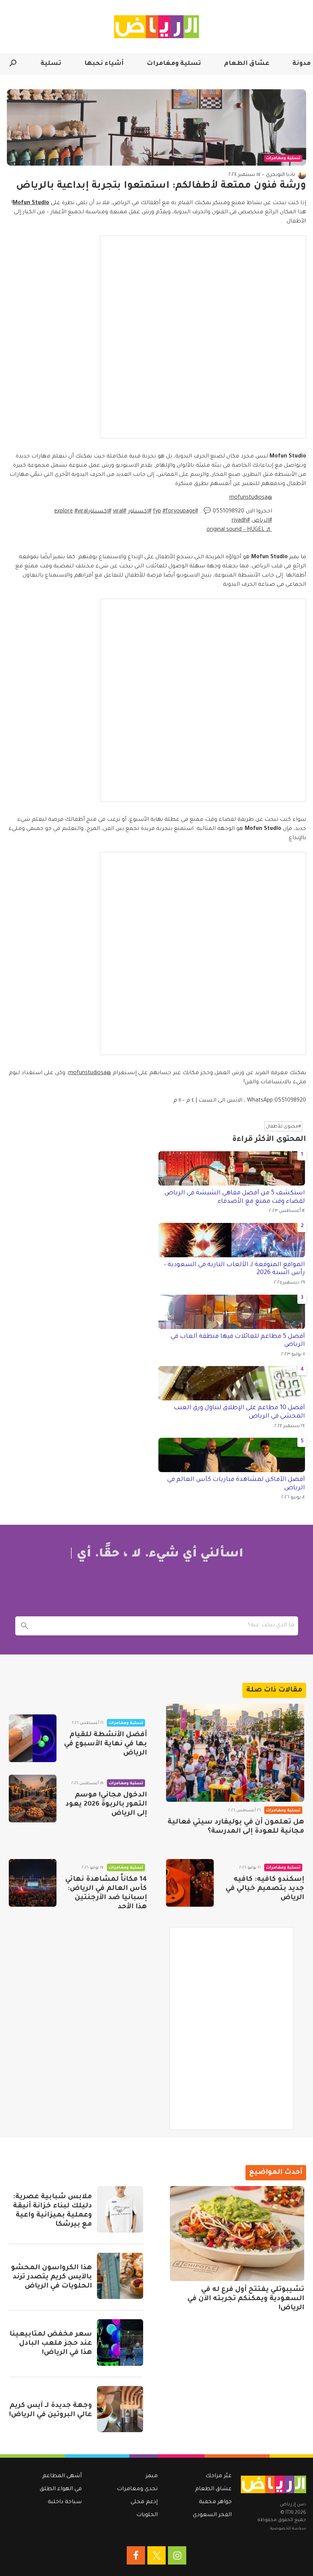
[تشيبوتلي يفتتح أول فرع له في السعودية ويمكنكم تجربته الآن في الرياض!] (237, 2233)
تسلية (51, 64)
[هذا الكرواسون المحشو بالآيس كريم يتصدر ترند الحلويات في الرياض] (120, 2276)
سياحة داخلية (65, 2502)
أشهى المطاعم (62, 2476)
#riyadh (241, 521)
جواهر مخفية (215, 2502)
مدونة (302, 64)
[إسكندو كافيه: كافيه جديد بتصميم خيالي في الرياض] (190, 1883)
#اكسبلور (140, 512)
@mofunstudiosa (251, 498)
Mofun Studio (31, 203)
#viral (120, 512)
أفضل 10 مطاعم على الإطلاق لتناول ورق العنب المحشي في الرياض (239, 1412)
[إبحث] (25, 1626)
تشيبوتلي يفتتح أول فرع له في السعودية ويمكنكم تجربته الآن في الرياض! (246, 2299)
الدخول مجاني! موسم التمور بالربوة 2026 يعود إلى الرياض (106, 1804)
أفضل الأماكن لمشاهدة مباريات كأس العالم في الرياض (236, 1484)
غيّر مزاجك (219, 2476)
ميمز (152, 2476)
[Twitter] (156, 2555)
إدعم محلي (144, 2502)
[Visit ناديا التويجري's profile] (302, 175)
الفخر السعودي (212, 2515)
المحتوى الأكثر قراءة (269, 1140)
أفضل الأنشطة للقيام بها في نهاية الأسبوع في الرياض (106, 1744)
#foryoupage (179, 512)
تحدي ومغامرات (137, 2489)
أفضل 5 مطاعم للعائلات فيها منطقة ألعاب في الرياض (238, 1341)
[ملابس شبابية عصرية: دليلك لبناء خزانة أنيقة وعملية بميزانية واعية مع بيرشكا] (120, 2209)
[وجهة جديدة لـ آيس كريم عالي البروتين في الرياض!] (120, 2409)
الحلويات (147, 2515)
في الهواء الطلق (61, 2489)
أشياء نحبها (104, 64)
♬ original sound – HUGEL (239, 530)
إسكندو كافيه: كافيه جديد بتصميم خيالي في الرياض (265, 1889)
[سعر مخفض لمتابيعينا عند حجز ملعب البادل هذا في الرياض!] (120, 2342)
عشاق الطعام (247, 64)
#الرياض (262, 521)
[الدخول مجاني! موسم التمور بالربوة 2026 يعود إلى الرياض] (33, 1799)
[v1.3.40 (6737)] (273, 2484)
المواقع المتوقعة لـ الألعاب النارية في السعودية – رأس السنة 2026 (234, 1269)
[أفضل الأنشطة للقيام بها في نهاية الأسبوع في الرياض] (33, 1738)
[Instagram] (177, 2555)
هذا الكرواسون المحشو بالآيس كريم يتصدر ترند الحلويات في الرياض (52, 2277)
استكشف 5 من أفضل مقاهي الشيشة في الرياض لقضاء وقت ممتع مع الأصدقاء (235, 1197)
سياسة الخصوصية (288, 2529)
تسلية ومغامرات (174, 64)
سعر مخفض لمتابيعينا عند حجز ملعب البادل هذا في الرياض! (51, 2344)
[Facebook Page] (136, 2555)
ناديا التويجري (280, 175)
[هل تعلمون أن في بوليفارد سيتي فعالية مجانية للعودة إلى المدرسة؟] (235, 1753)
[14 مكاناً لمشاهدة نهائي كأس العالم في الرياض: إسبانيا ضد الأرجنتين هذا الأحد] (33, 1883)
